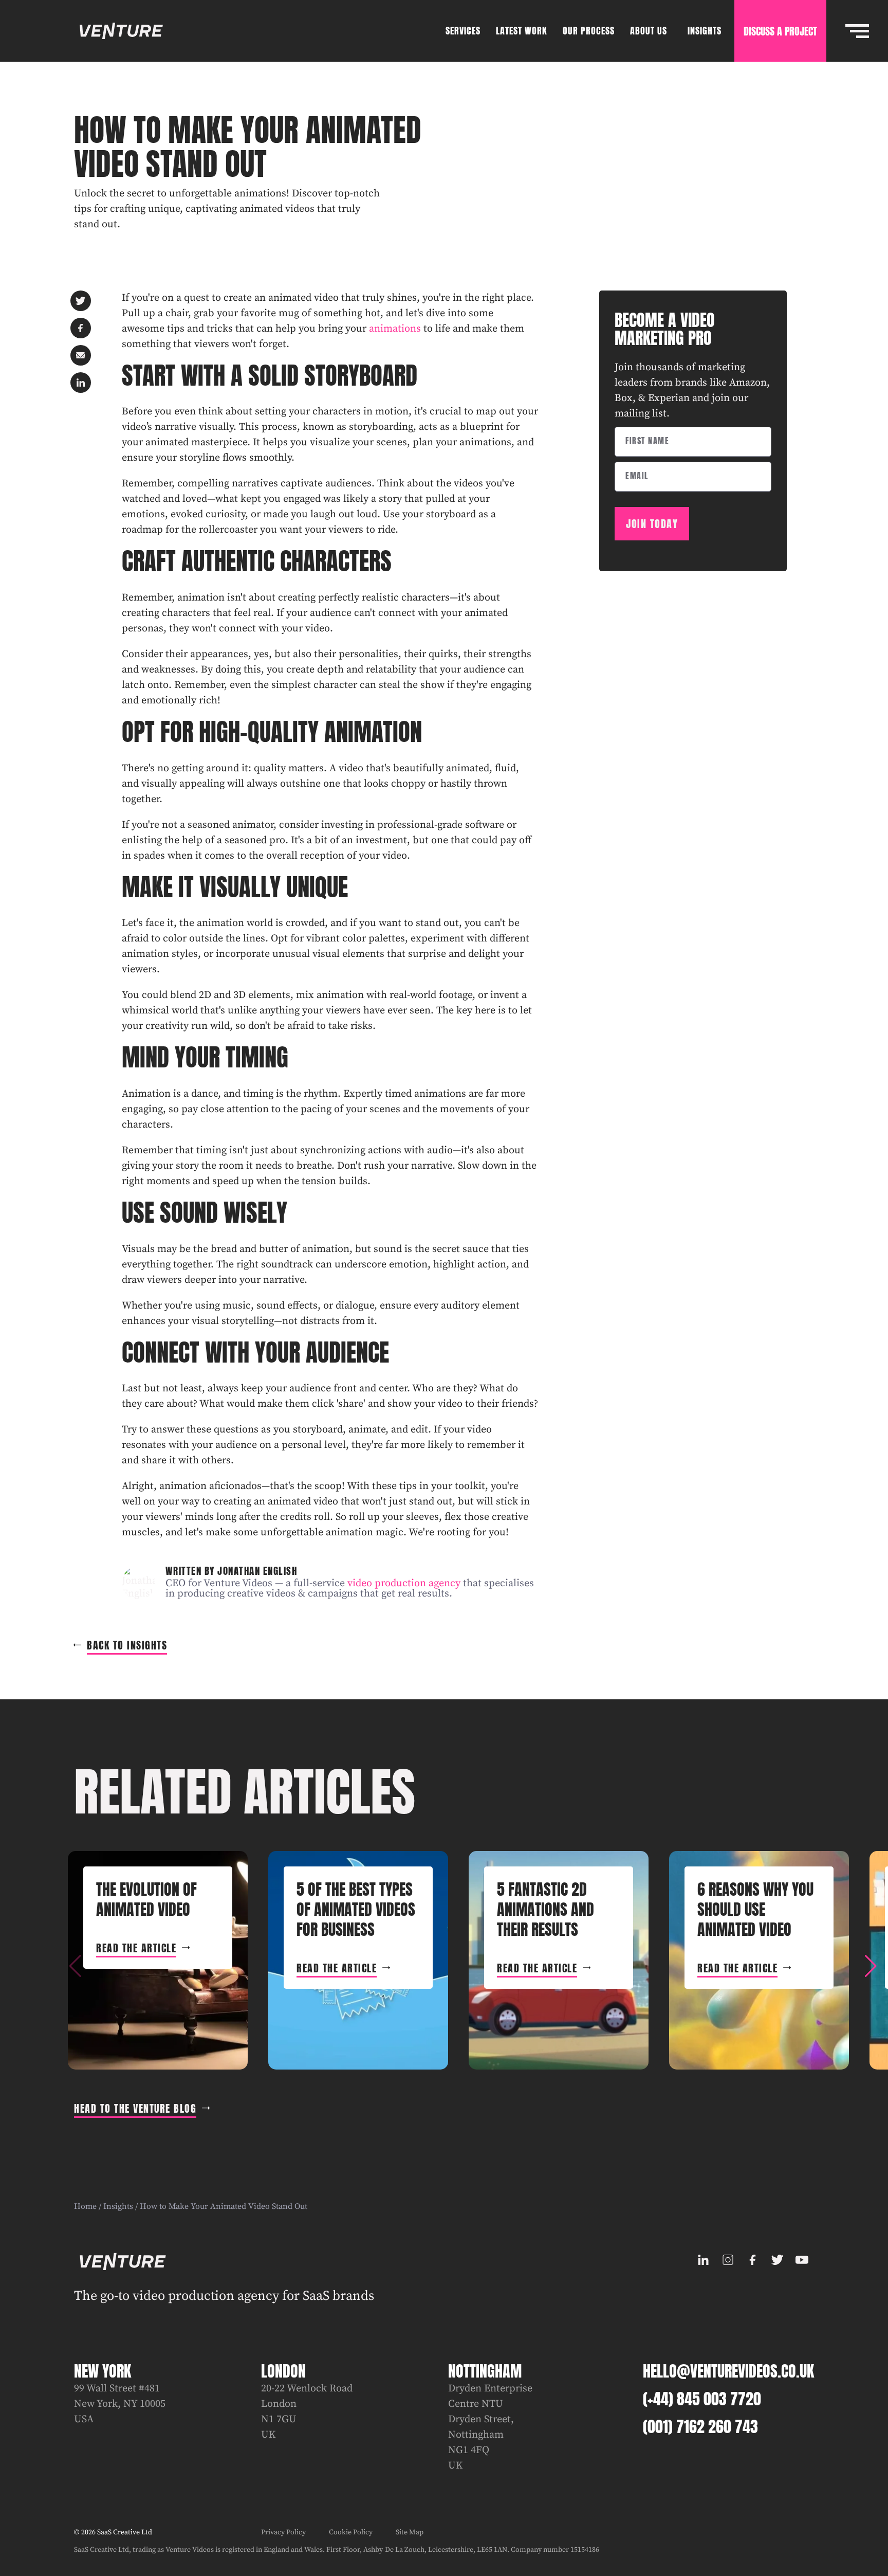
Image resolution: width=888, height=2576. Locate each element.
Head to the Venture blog (135, 2108)
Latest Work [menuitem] (522, 31)
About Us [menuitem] (649, 31)
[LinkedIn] (703, 2260)
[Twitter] (777, 2260)
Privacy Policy (283, 2532)
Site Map (410, 2532)
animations (395, 329)
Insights (118, 2206)
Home (85, 2206)
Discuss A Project (780, 31)
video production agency (404, 1583)
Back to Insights (127, 1645)
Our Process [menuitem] (589, 31)
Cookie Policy (351, 2532)
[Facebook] (752, 2260)
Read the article (136, 1948)
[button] (871, 1966)
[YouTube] (802, 2260)
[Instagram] (728, 2260)
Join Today (652, 524)
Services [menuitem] (463, 31)
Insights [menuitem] (705, 31)
